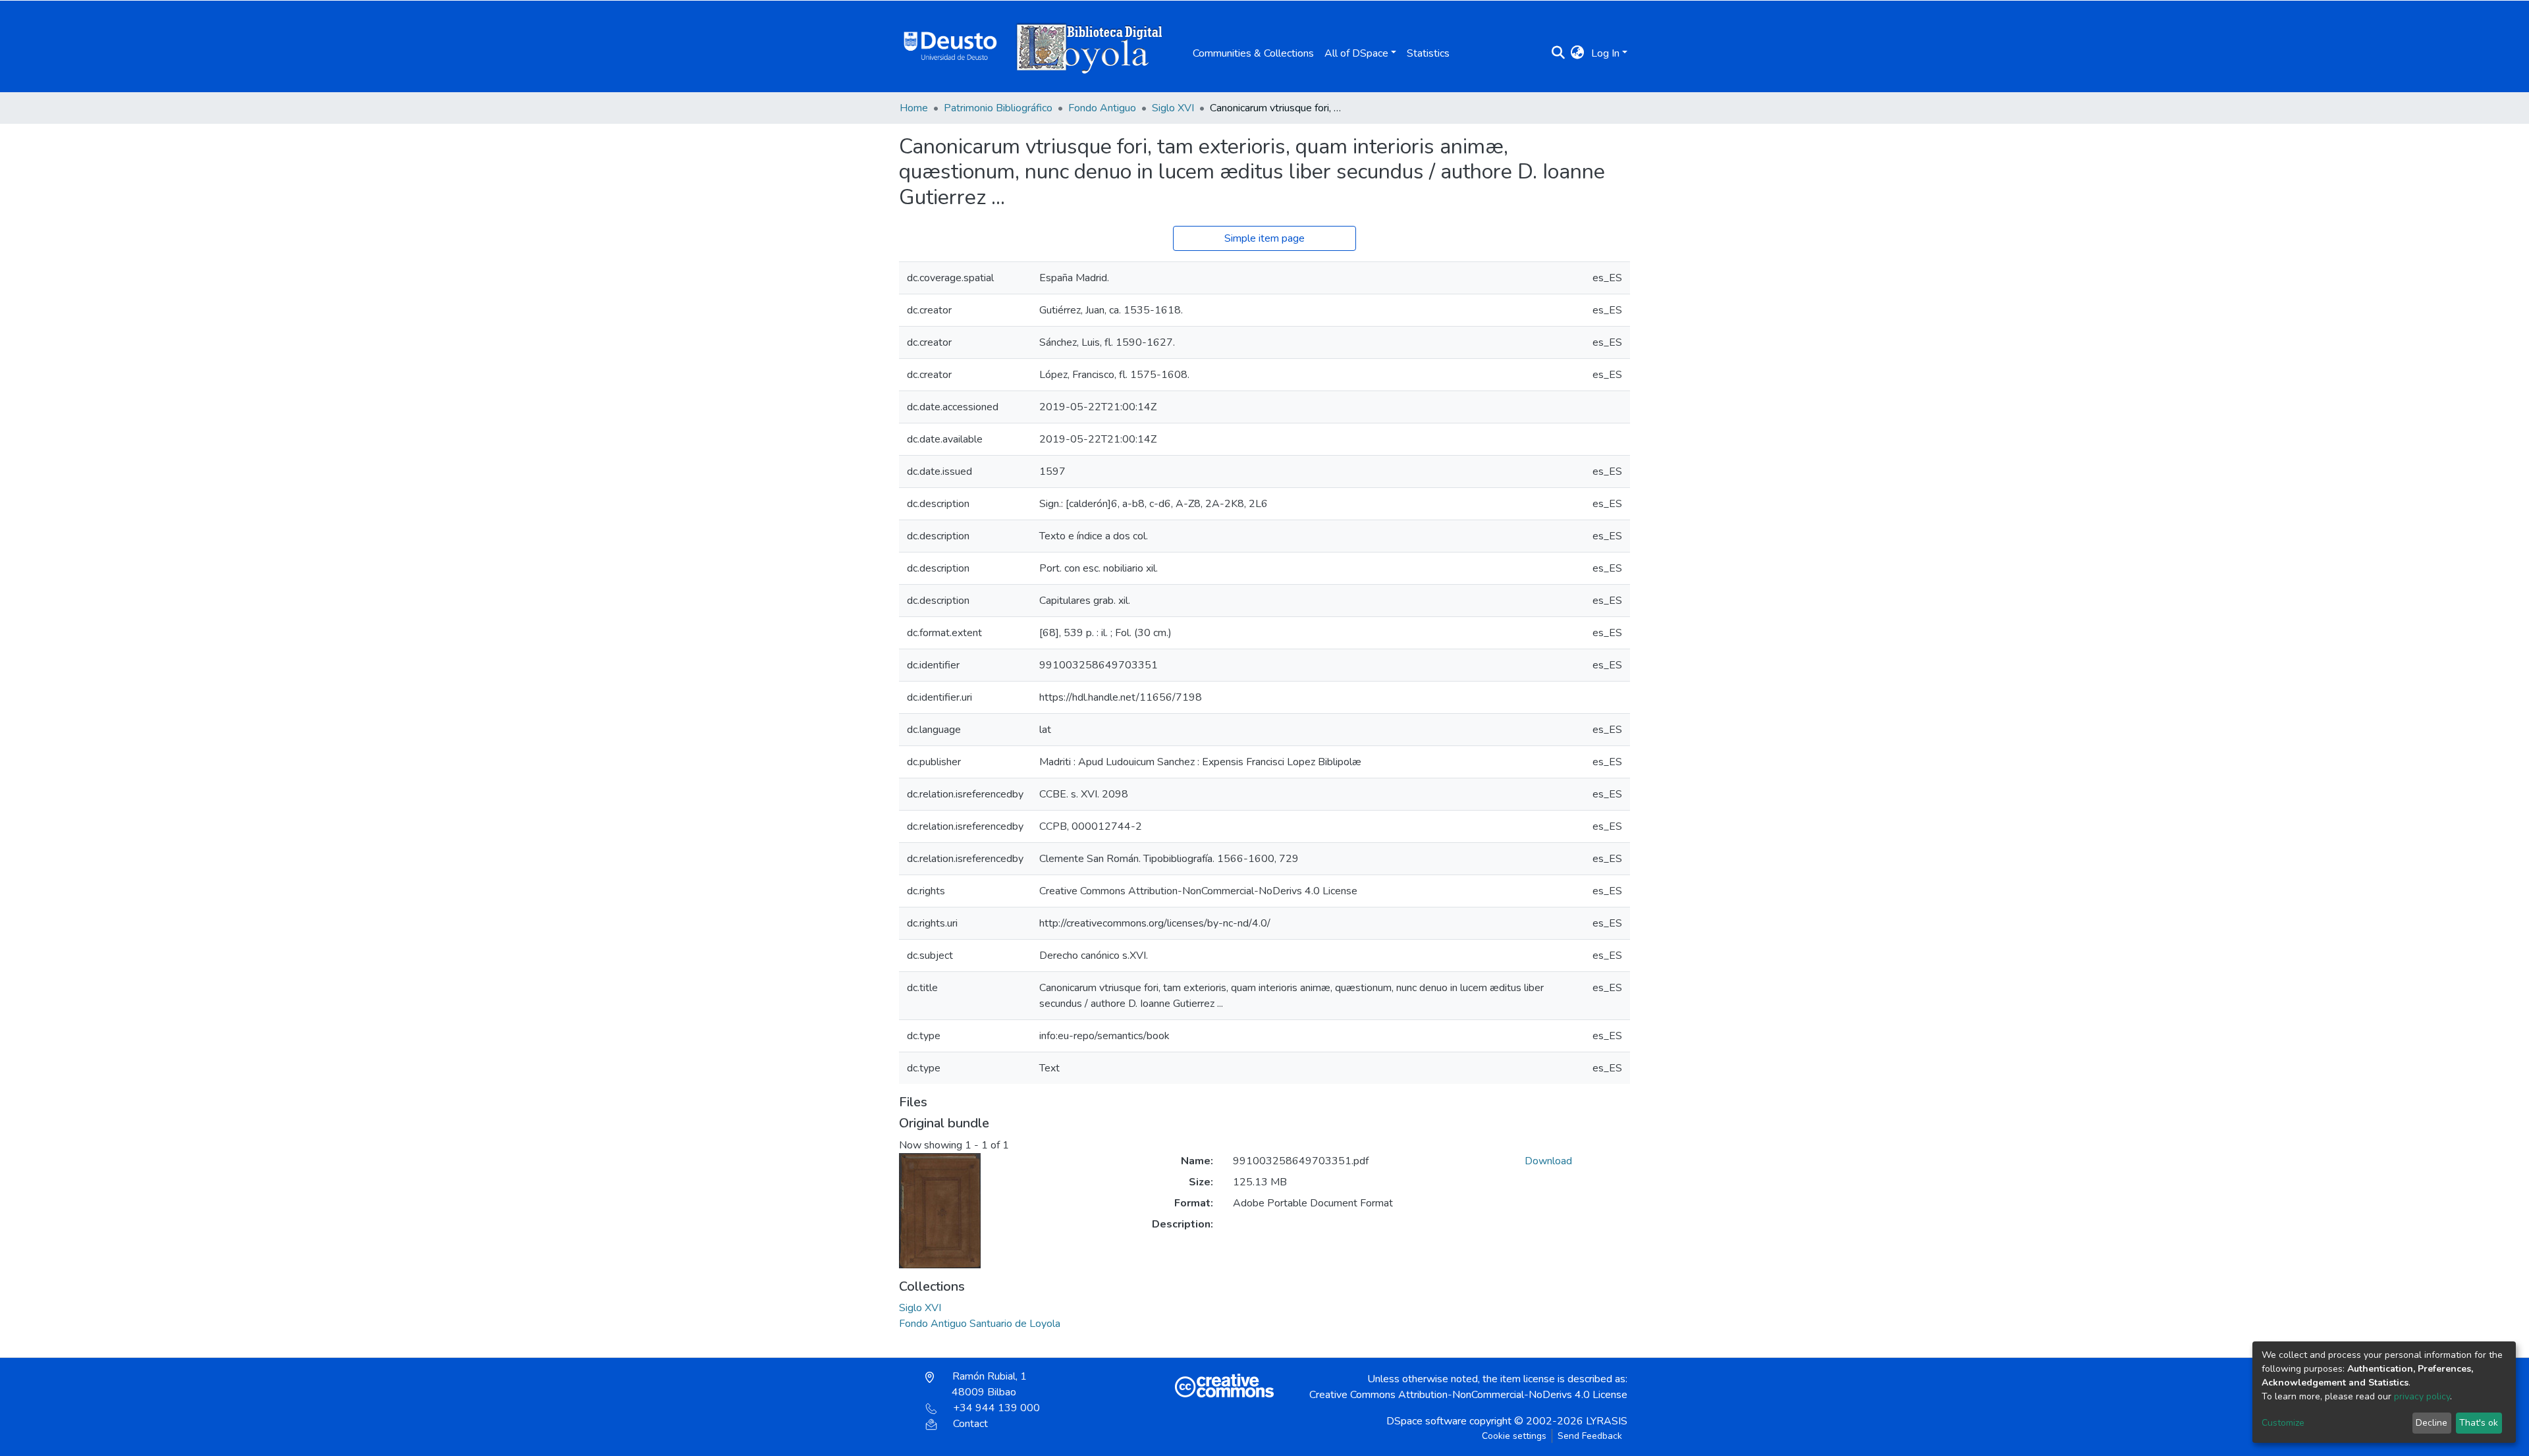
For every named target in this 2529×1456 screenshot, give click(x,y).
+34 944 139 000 (996, 1408)
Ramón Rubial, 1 (988, 1384)
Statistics (1428, 53)
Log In (1605, 53)
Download (1548, 1161)
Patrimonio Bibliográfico (998, 108)
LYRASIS (1607, 1421)
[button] (1578, 53)
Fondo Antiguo (1102, 108)
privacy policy (2422, 1396)
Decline (2432, 1423)
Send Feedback (1590, 1436)
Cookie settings (1514, 1436)
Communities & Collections (1253, 53)
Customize (2283, 1423)
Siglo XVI (1173, 108)
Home (914, 108)
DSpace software (1427, 1421)
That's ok (2479, 1423)
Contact (970, 1424)
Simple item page (1264, 238)
